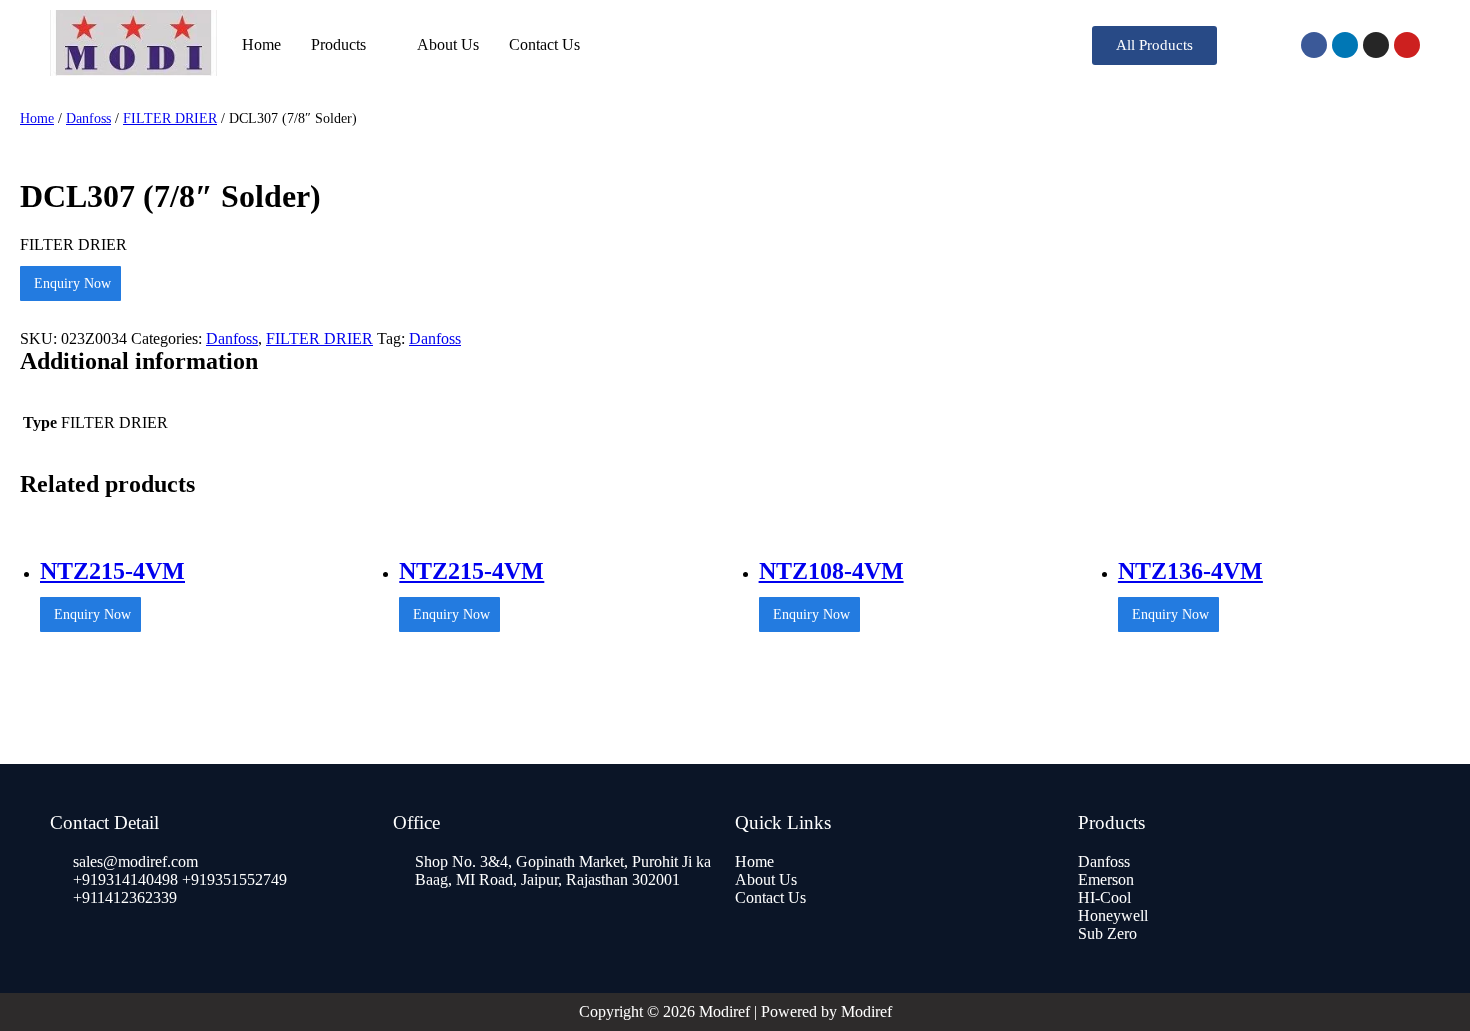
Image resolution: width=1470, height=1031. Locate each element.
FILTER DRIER (170, 118)
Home (261, 44)
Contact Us (544, 44)
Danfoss (88, 118)
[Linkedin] (1345, 45)
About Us (448, 44)
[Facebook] (1314, 45)
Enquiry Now (70, 283)
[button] (1154, 45)
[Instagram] (1376, 45)
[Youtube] (1407, 45)
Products (338, 44)
